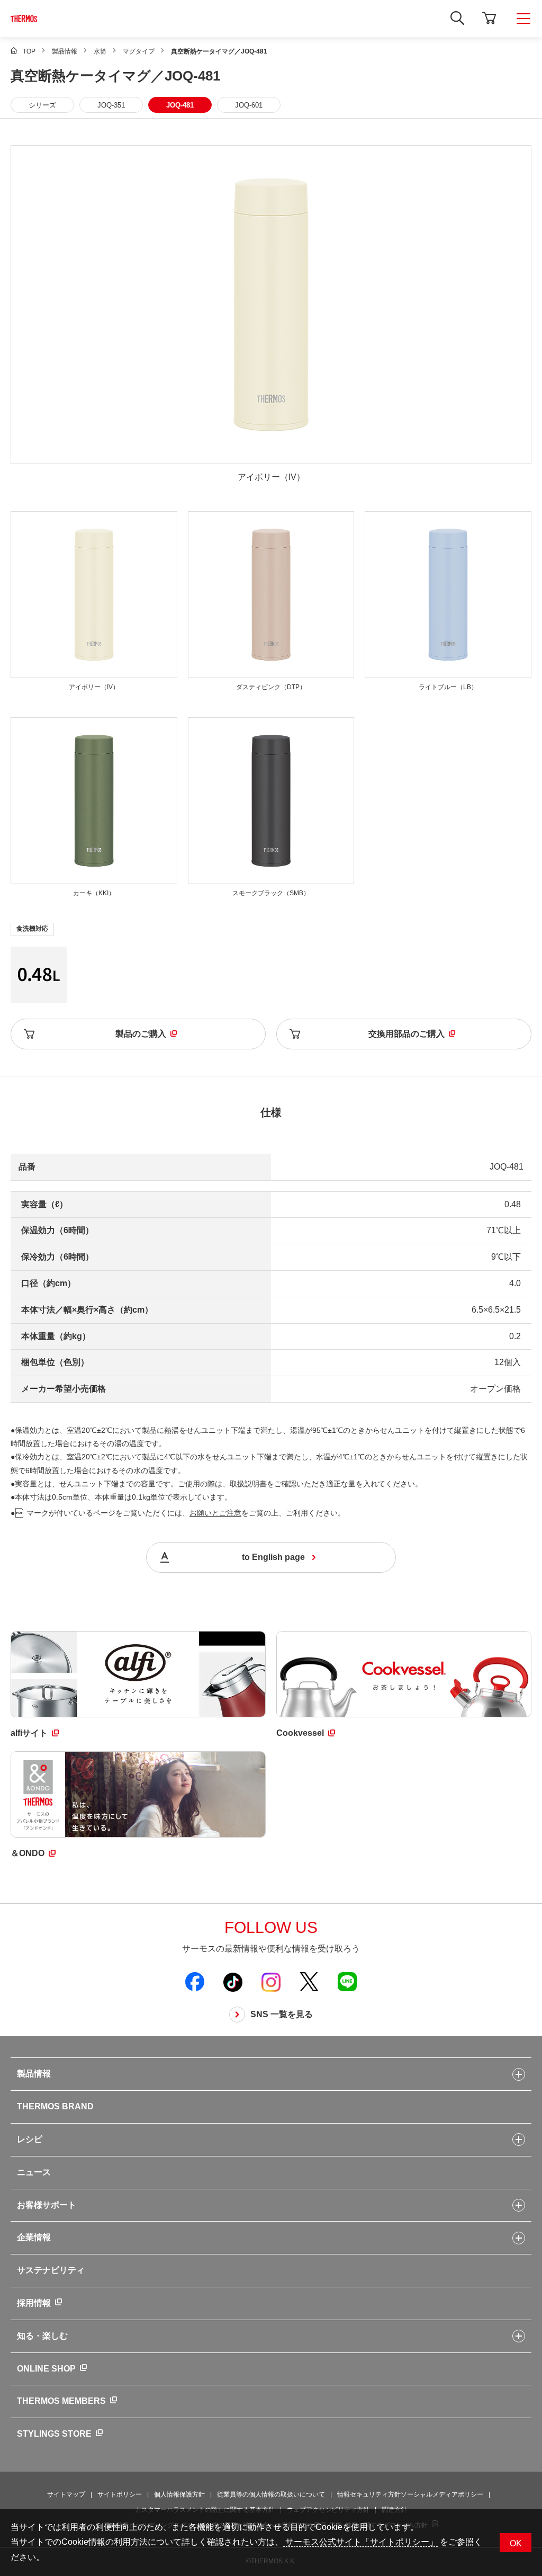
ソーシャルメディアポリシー (442, 2494)
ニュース (34, 2172)
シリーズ (42, 105)
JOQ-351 (111, 105)
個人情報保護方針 (179, 2494)
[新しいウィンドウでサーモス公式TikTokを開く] (233, 1982)
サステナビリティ (51, 2270)
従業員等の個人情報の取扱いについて (271, 2494)
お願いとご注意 (215, 1513)
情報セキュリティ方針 (369, 2494)
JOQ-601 (249, 105)
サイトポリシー (120, 2494)
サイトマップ (66, 2494)
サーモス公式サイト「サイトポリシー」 (360, 2542)
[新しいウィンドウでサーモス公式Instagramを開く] (271, 1982)
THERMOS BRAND (55, 2106)
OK (516, 2543)
